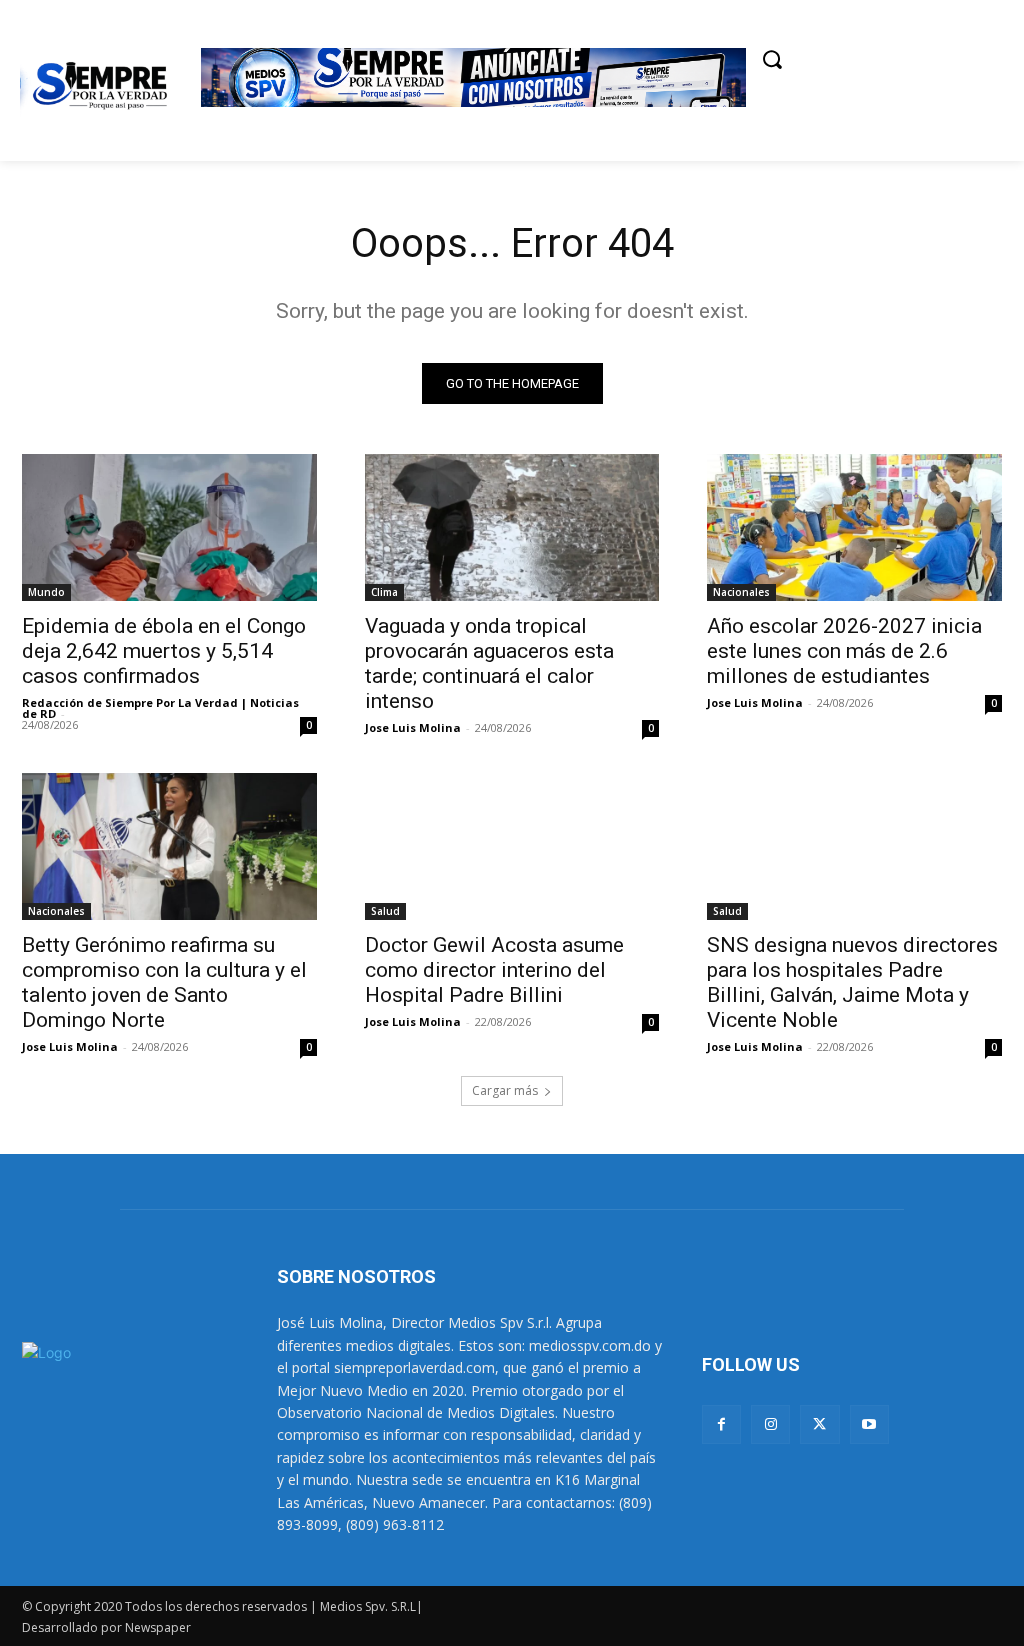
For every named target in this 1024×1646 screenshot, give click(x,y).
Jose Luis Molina (413, 727)
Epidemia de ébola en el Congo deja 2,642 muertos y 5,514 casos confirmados (164, 651)
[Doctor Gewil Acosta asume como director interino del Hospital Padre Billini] (512, 846)
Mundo (46, 592)
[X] (819, 1424)
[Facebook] (721, 1424)
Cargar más (505, 1090)
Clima (384, 592)
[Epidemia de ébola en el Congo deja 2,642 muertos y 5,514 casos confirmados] (169, 527)
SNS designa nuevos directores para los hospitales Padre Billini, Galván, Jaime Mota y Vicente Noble (852, 982)
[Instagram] (770, 1424)
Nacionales (741, 592)
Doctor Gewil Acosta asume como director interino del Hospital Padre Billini (494, 970)
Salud (385, 911)
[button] (772, 59)
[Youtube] (869, 1424)
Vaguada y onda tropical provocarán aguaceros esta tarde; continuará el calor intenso (489, 663)
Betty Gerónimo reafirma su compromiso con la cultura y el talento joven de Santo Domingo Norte (164, 982)
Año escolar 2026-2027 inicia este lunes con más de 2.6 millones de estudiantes (844, 651)
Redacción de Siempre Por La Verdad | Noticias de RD (160, 708)
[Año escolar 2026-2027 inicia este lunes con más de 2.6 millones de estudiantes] (854, 527)
